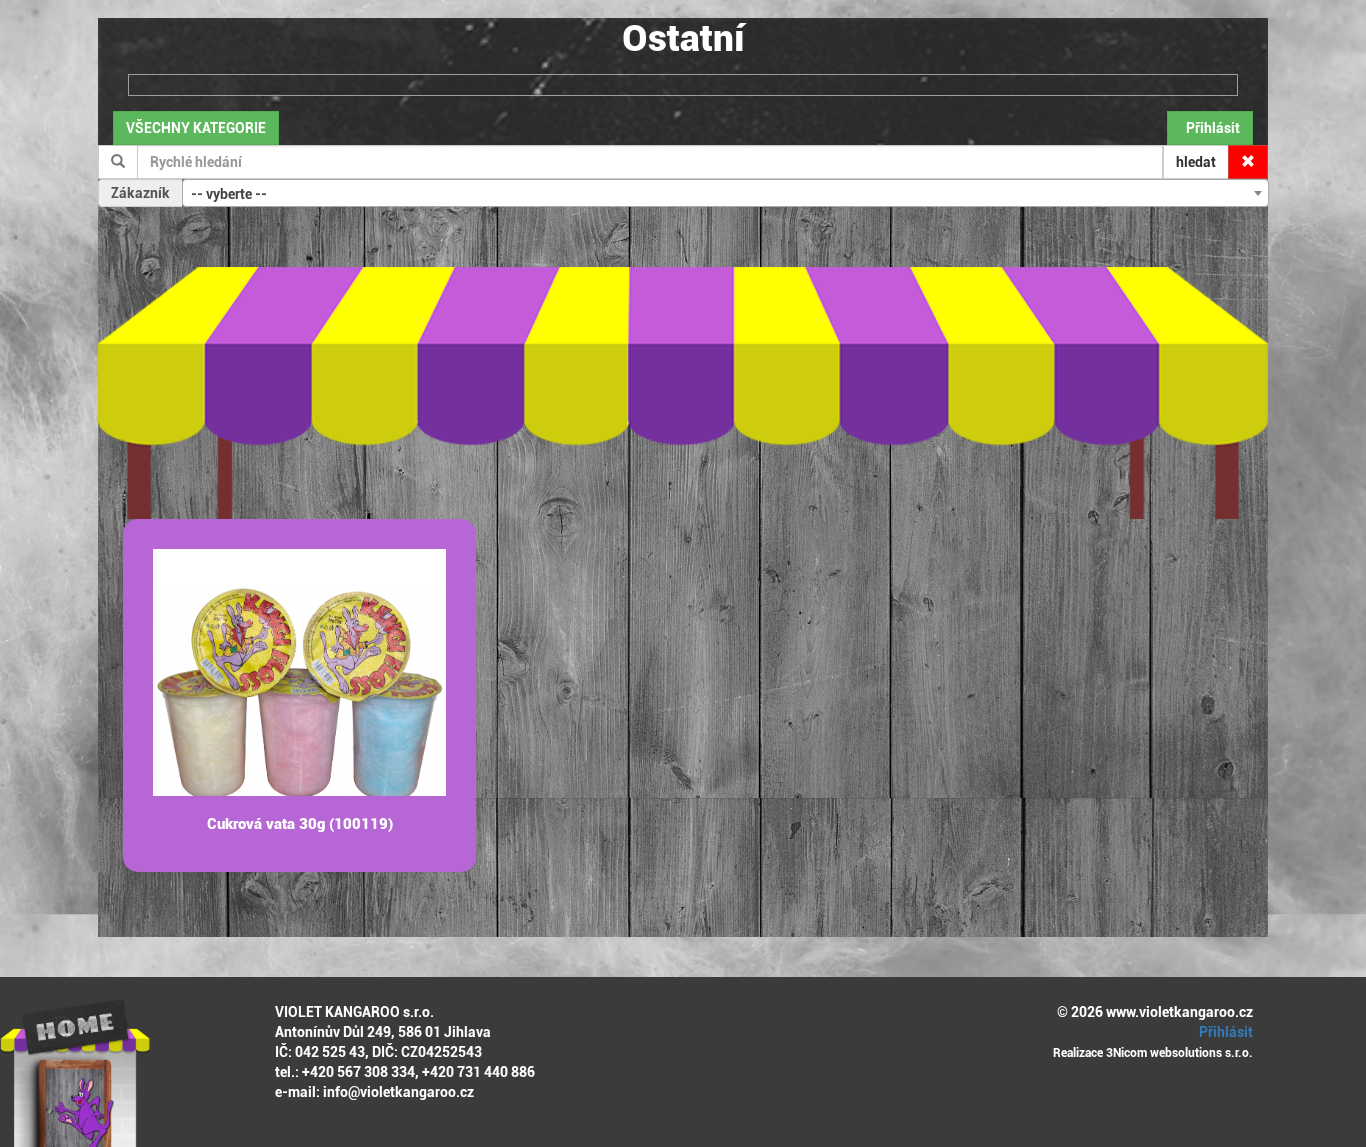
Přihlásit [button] (1211, 128)
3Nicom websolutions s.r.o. (1179, 1053)
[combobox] (725, 193)
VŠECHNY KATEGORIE (196, 128)
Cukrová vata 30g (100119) (300, 824)
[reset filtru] (1248, 162)
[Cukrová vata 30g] (299, 695)
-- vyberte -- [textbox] (229, 194)
